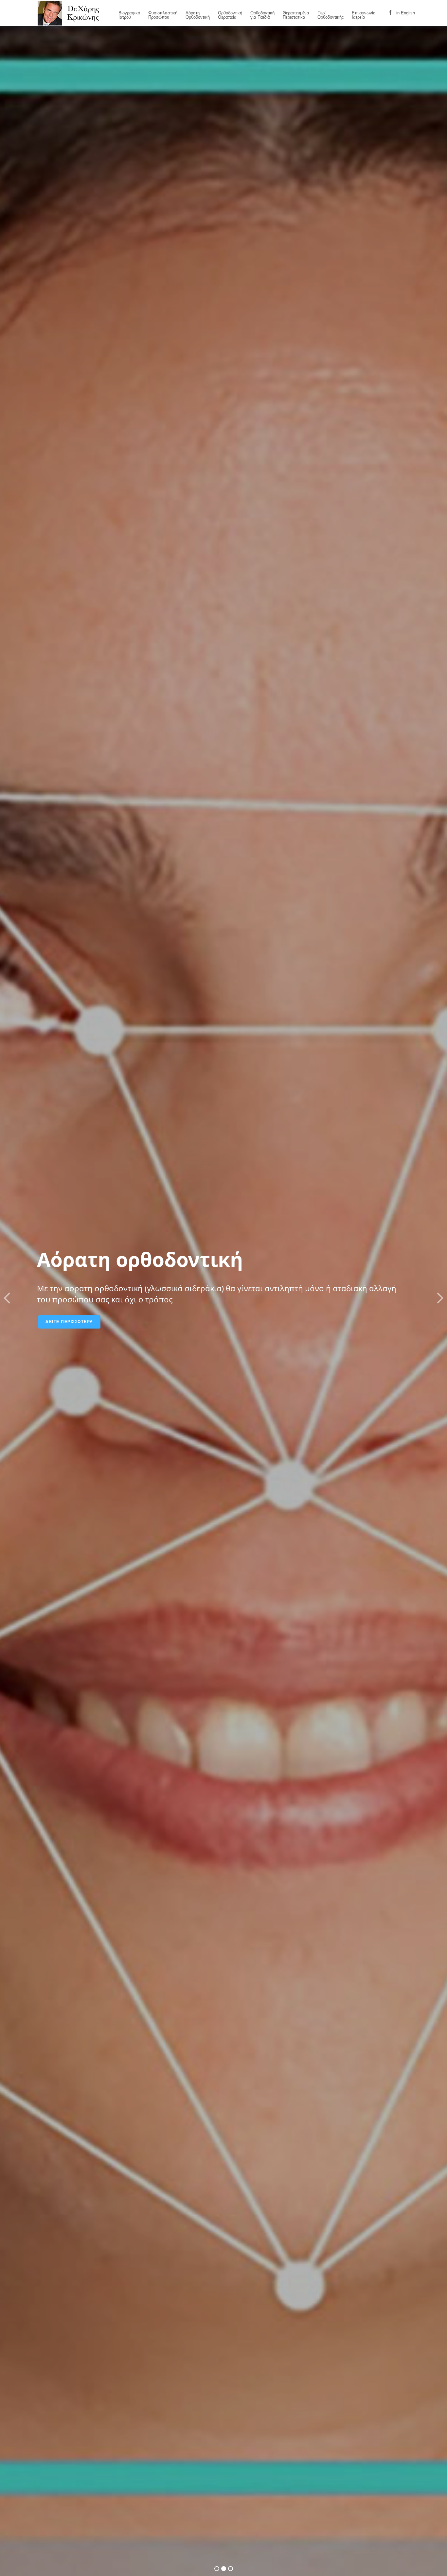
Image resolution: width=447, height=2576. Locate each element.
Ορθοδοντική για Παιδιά (262, 15)
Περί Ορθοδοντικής (331, 15)
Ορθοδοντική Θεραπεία (230, 15)
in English (406, 13)
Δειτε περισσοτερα (69, 1322)
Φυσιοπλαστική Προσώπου (163, 15)
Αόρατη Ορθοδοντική (198, 15)
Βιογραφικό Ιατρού (129, 15)
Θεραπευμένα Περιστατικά (296, 15)
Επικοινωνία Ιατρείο (364, 15)
